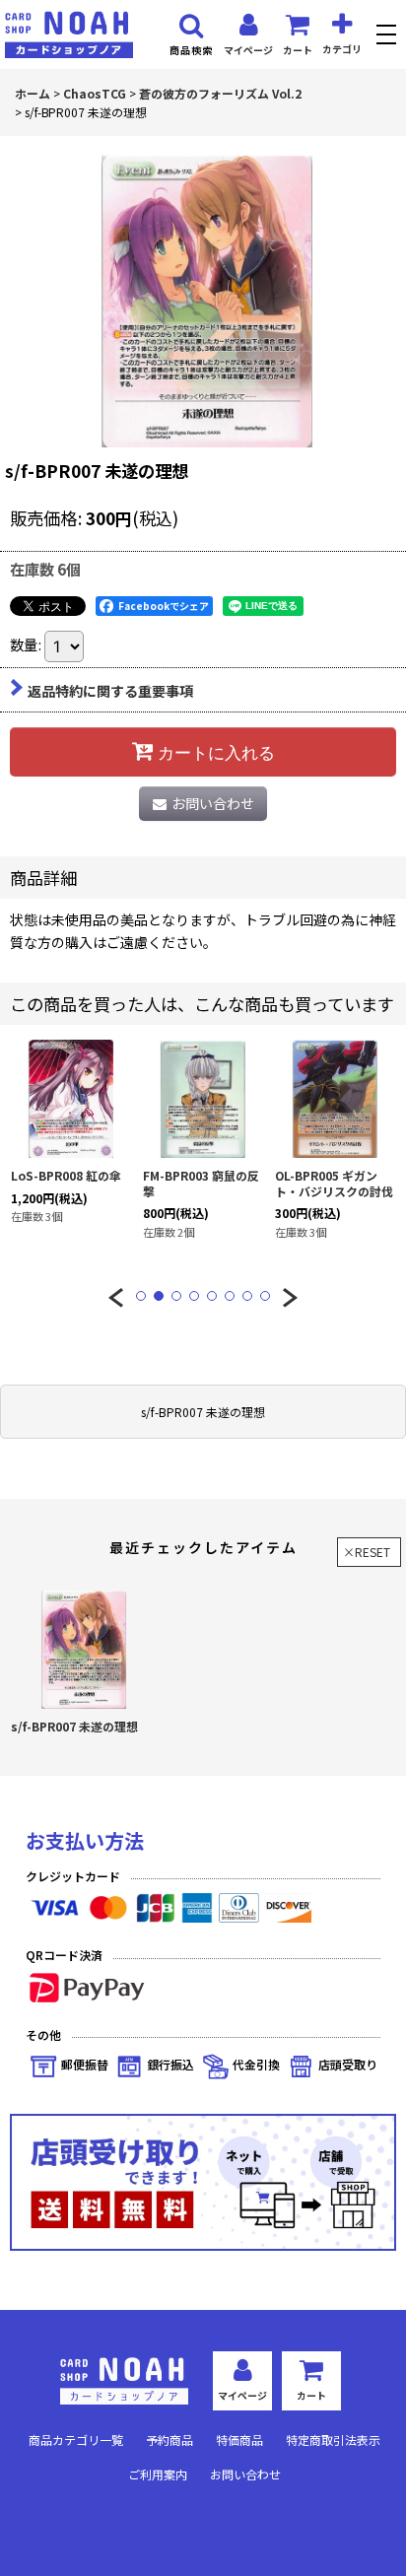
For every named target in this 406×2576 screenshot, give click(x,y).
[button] (389, 37)
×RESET (367, 1552)
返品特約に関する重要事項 (110, 691)
